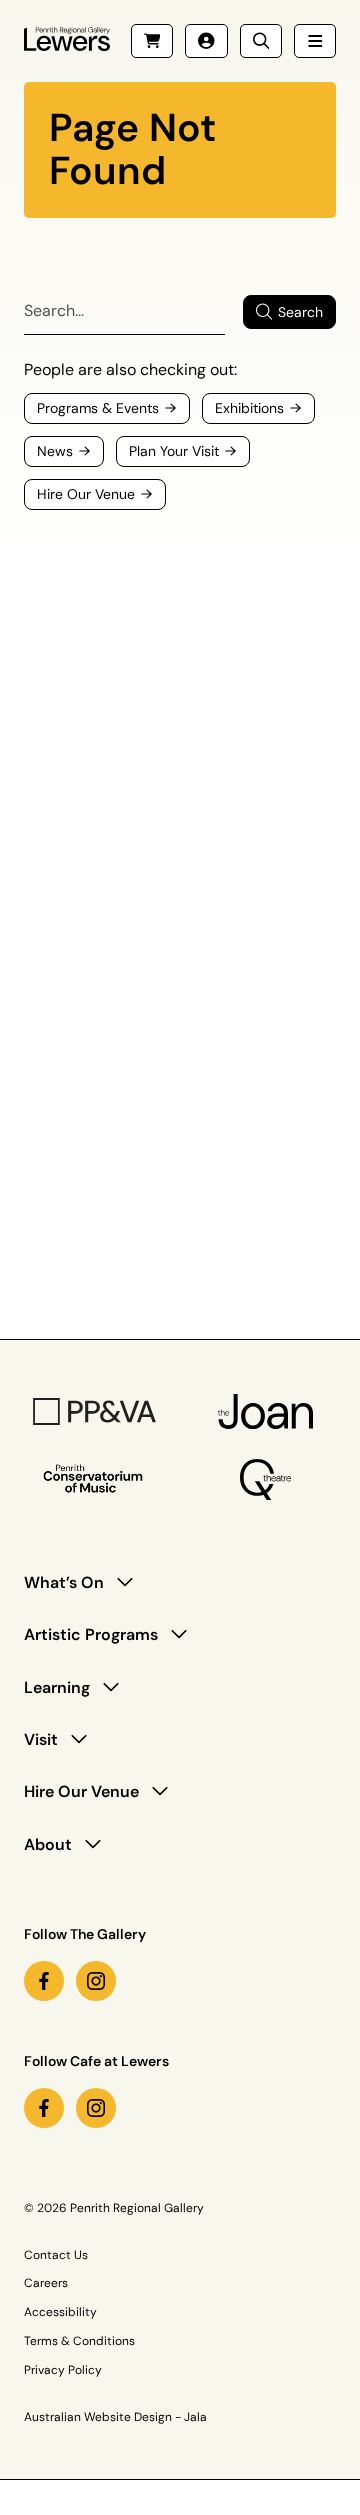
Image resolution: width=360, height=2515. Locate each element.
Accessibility (60, 2312)
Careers (46, 2283)
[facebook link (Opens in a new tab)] (44, 1981)
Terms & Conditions (79, 2341)
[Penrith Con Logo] (94, 1479)
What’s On (64, 1582)
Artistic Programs (91, 1634)
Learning (57, 1687)
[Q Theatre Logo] (265, 1479)
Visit (41, 1739)
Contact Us (56, 2255)
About (48, 1844)
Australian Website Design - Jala (115, 2417)
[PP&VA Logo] (94, 1411)
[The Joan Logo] (266, 1411)
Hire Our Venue (81, 1791)
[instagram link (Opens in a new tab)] (96, 1981)
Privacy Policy (63, 2370)
